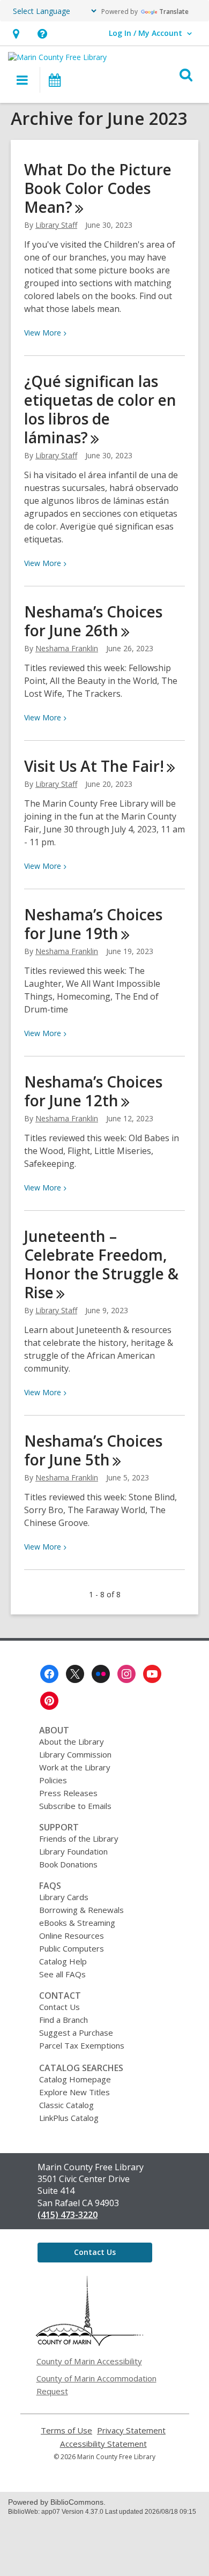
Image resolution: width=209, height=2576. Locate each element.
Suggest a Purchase (76, 2032)
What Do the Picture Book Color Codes (98, 188)
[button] (16, 33)
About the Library (72, 1741)
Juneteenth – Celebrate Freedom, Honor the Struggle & (101, 1264)
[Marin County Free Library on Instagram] (126, 1674)
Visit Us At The (94, 766)
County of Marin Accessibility (89, 2361)
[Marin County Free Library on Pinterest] (49, 1701)
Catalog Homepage (75, 2079)
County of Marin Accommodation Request (96, 2385)
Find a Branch (64, 2020)
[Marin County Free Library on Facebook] (49, 1674)
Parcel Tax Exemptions (82, 2045)
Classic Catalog (66, 2105)
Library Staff (56, 225)
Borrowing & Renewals (81, 1910)
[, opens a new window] (89, 2343)
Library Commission (75, 1754)
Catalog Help (63, 1961)
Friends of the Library (79, 1838)
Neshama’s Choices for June (93, 621)
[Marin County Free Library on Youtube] (152, 1674)
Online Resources (72, 1935)
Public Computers (72, 1948)
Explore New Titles (74, 2092)
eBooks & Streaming (77, 1923)
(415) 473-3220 (68, 2215)
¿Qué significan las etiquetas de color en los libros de (100, 409)
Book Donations (68, 1864)
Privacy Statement (131, 2430)
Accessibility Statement (103, 2444)
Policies (53, 1780)
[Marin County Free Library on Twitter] (75, 1674)
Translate (174, 12)
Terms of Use (66, 2430)
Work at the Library (75, 1767)
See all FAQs (62, 1974)
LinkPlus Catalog (69, 2118)
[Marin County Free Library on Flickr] (101, 1674)
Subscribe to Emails (75, 1806)
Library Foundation (73, 1851)
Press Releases (68, 1793)
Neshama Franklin (67, 648)
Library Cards (64, 1897)
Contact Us (59, 2007)
